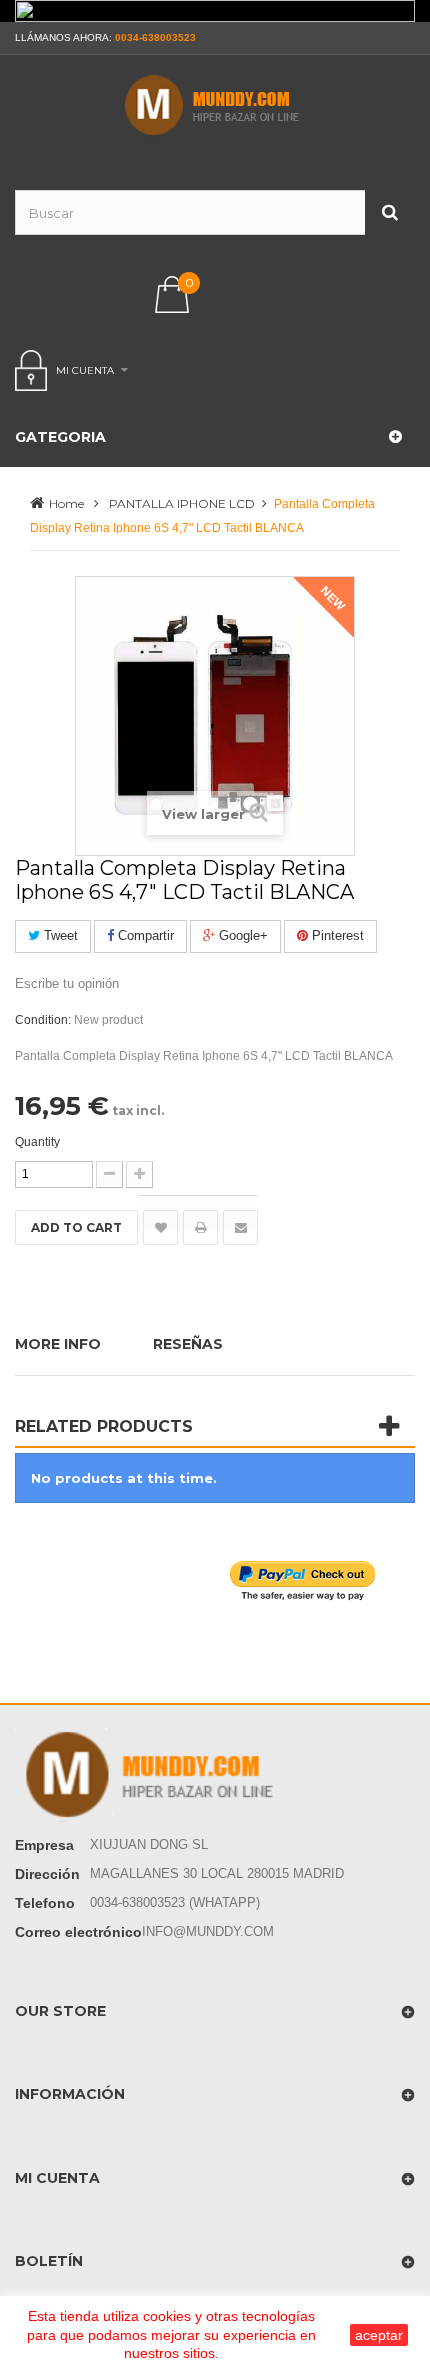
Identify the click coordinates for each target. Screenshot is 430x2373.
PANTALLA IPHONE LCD (182, 503)
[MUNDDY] (215, 105)
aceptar (379, 2335)
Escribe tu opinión (67, 983)
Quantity (37, 1142)
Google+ (241, 935)
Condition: (43, 1020)
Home (66, 503)
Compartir (144, 935)
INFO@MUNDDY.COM (208, 1931)
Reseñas (188, 1344)
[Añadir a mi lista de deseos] (160, 1227)
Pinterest (336, 935)
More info (58, 1344)
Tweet (59, 935)
